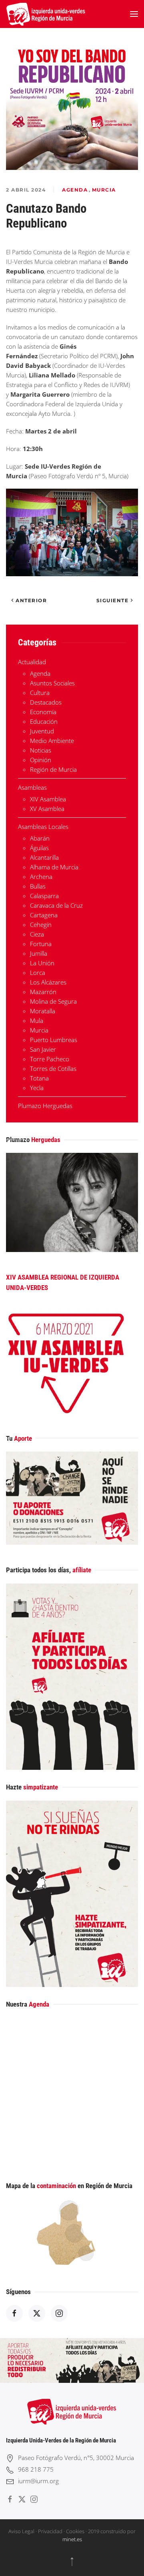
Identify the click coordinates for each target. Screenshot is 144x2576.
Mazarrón (43, 992)
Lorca (38, 972)
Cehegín (41, 925)
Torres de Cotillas (53, 1068)
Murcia (104, 190)
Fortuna (41, 944)
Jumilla (39, 953)
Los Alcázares (48, 982)
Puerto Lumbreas (54, 1040)
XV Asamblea (47, 809)
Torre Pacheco (50, 1059)
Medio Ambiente (52, 741)
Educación (44, 721)
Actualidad (32, 662)
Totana (39, 1078)
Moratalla (43, 1011)
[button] (134, 14)
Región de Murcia (53, 769)
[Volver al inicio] (46, 14)
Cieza (37, 934)
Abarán (40, 838)
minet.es (72, 2539)
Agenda (75, 190)
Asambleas (32, 787)
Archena (41, 877)
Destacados (46, 702)
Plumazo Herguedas (45, 1106)
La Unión (42, 963)
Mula (37, 1020)
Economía (43, 712)
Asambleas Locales (43, 827)
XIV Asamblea (48, 799)
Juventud (42, 731)
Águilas (39, 848)
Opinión (41, 760)
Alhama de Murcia (54, 867)
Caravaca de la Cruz (56, 905)
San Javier (43, 1049)
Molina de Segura (53, 1001)
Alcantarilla (44, 857)
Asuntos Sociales (52, 683)
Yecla (37, 1088)
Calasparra (44, 896)
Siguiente (113, 600)
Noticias (41, 750)
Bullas (38, 886)
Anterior (31, 600)
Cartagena (44, 915)
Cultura (40, 693)
